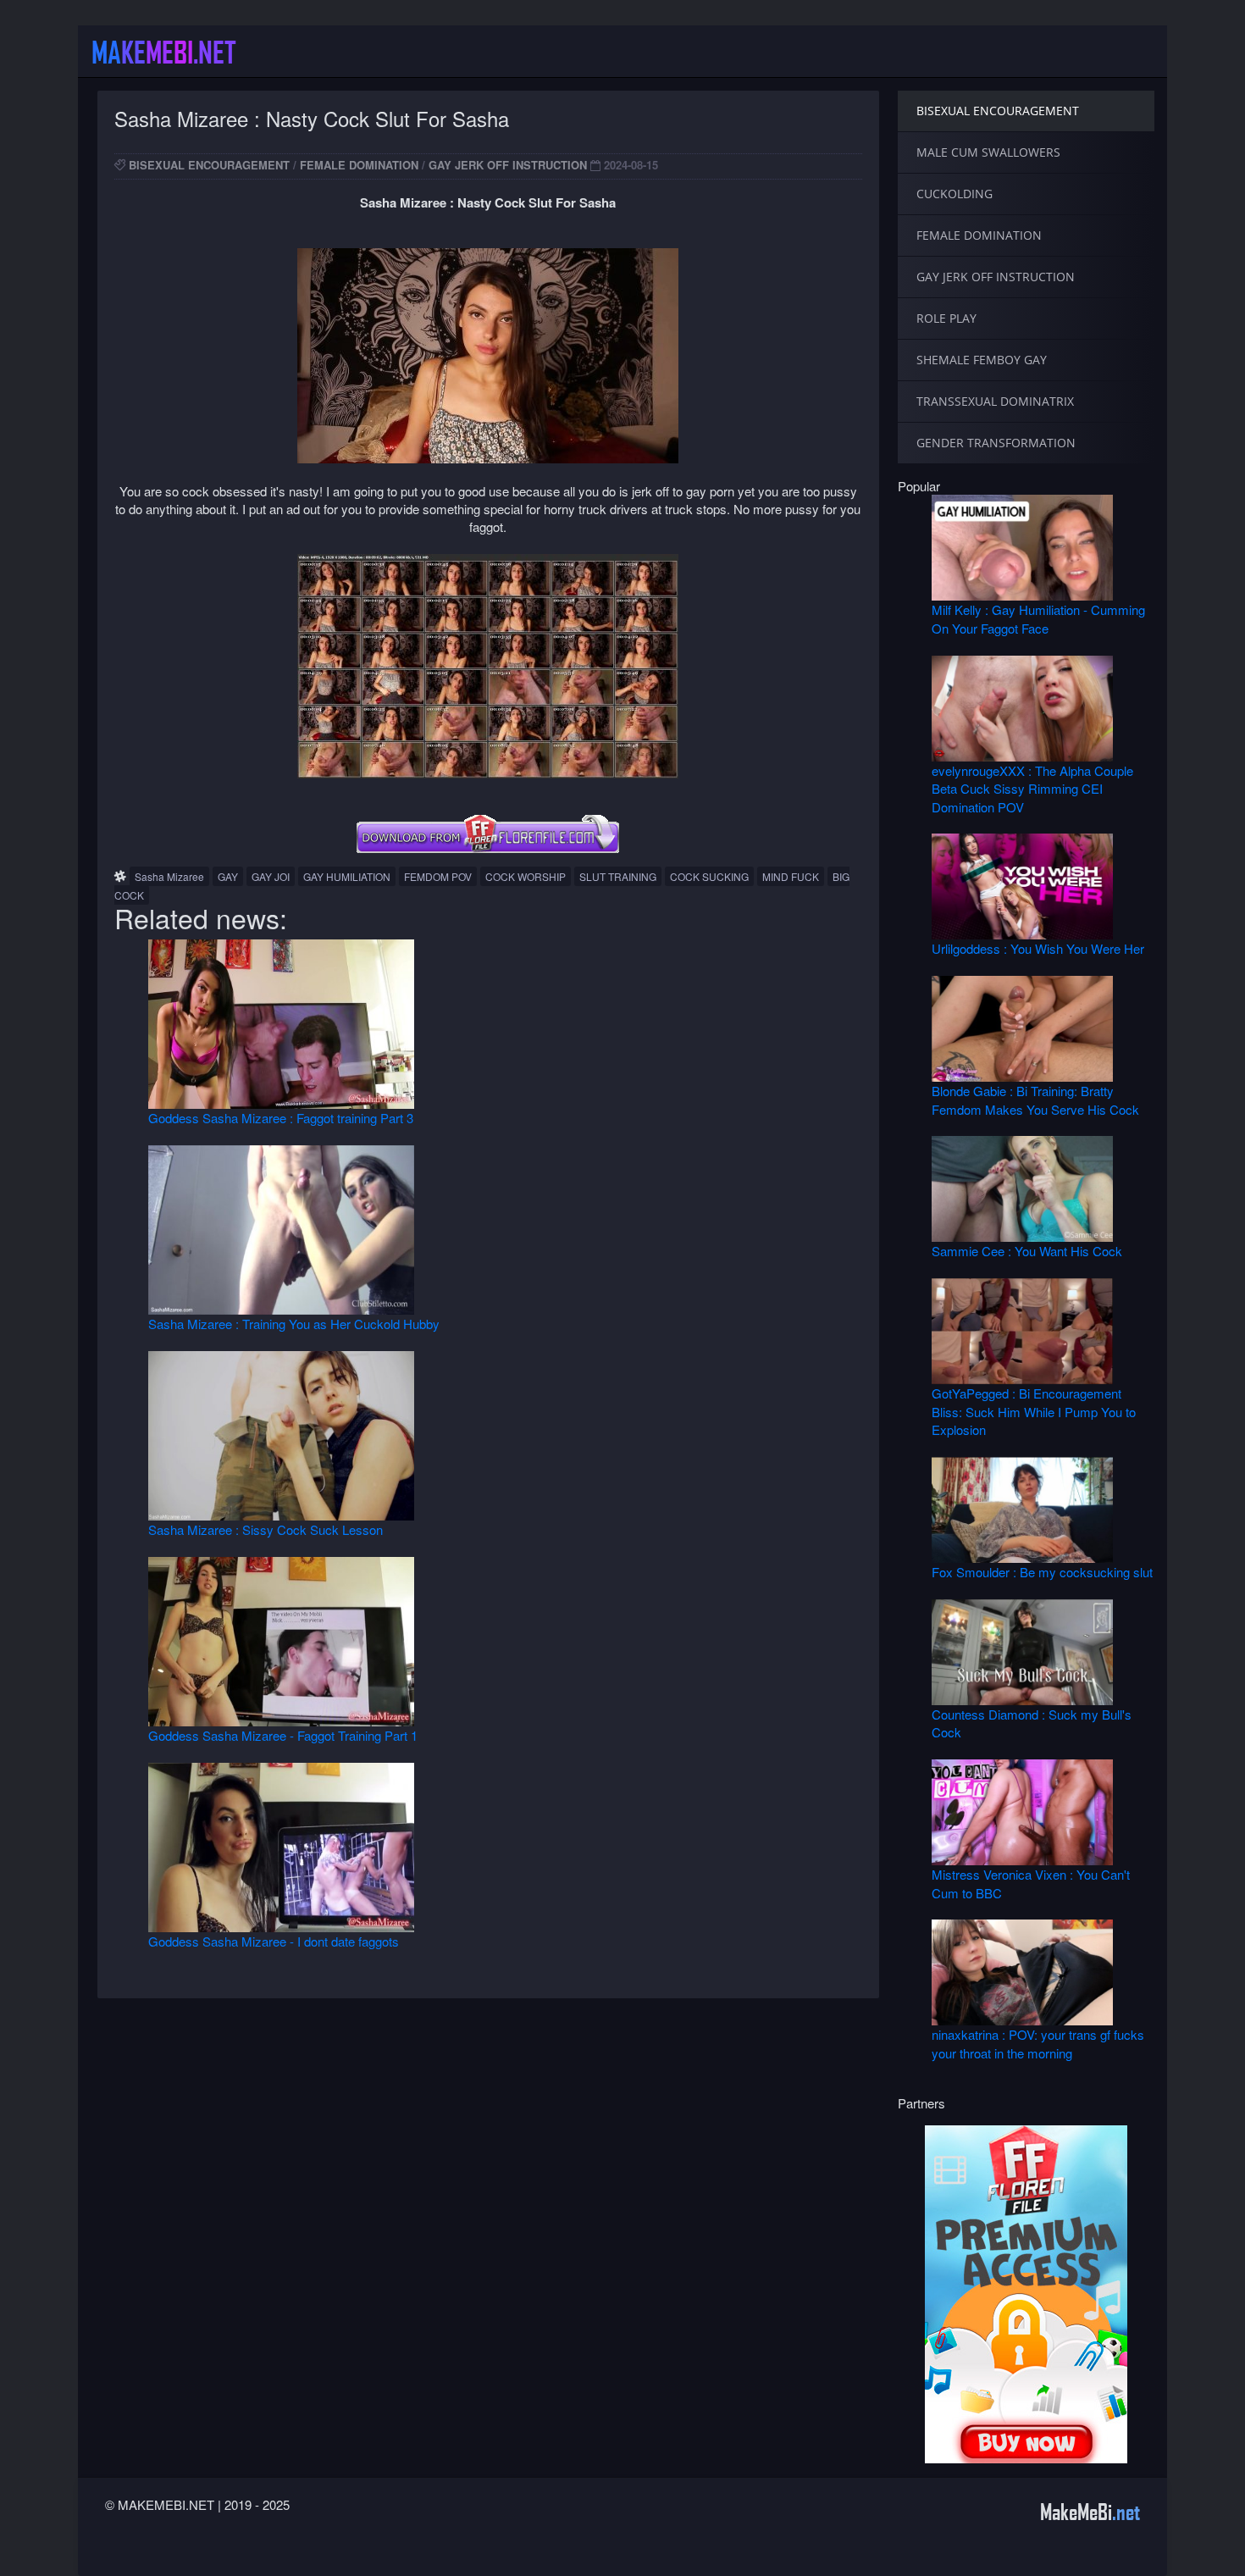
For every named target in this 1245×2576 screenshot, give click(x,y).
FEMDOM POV (438, 876)
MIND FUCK (791, 876)
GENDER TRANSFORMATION (996, 443)
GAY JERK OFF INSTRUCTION (508, 165)
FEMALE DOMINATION (359, 165)
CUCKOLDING (955, 194)
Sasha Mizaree (169, 876)
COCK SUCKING (709, 876)
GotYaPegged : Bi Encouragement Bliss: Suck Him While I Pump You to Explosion (1034, 1411)
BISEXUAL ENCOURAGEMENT (209, 165)
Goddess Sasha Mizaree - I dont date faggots (274, 1941)
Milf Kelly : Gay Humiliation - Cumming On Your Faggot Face (1038, 618)
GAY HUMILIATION (347, 876)
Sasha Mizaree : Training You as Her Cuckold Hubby (294, 1324)
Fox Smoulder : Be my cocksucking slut (1042, 1572)
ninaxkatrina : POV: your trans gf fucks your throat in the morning (1038, 2043)
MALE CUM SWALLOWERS (988, 152)
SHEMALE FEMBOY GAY (982, 360)
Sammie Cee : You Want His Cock (1027, 1251)
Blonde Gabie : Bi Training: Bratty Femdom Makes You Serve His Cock (1035, 1100)
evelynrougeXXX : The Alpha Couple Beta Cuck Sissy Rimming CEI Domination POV (1032, 789)
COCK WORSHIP (526, 876)
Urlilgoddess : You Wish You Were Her (1038, 948)
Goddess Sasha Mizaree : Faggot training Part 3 (281, 1118)
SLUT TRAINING (618, 876)
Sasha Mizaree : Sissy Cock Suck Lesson (266, 1529)
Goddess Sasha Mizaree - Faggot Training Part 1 (283, 1735)
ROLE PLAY (946, 318)
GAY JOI (271, 876)
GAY (228, 876)
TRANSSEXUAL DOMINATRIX (995, 401)
